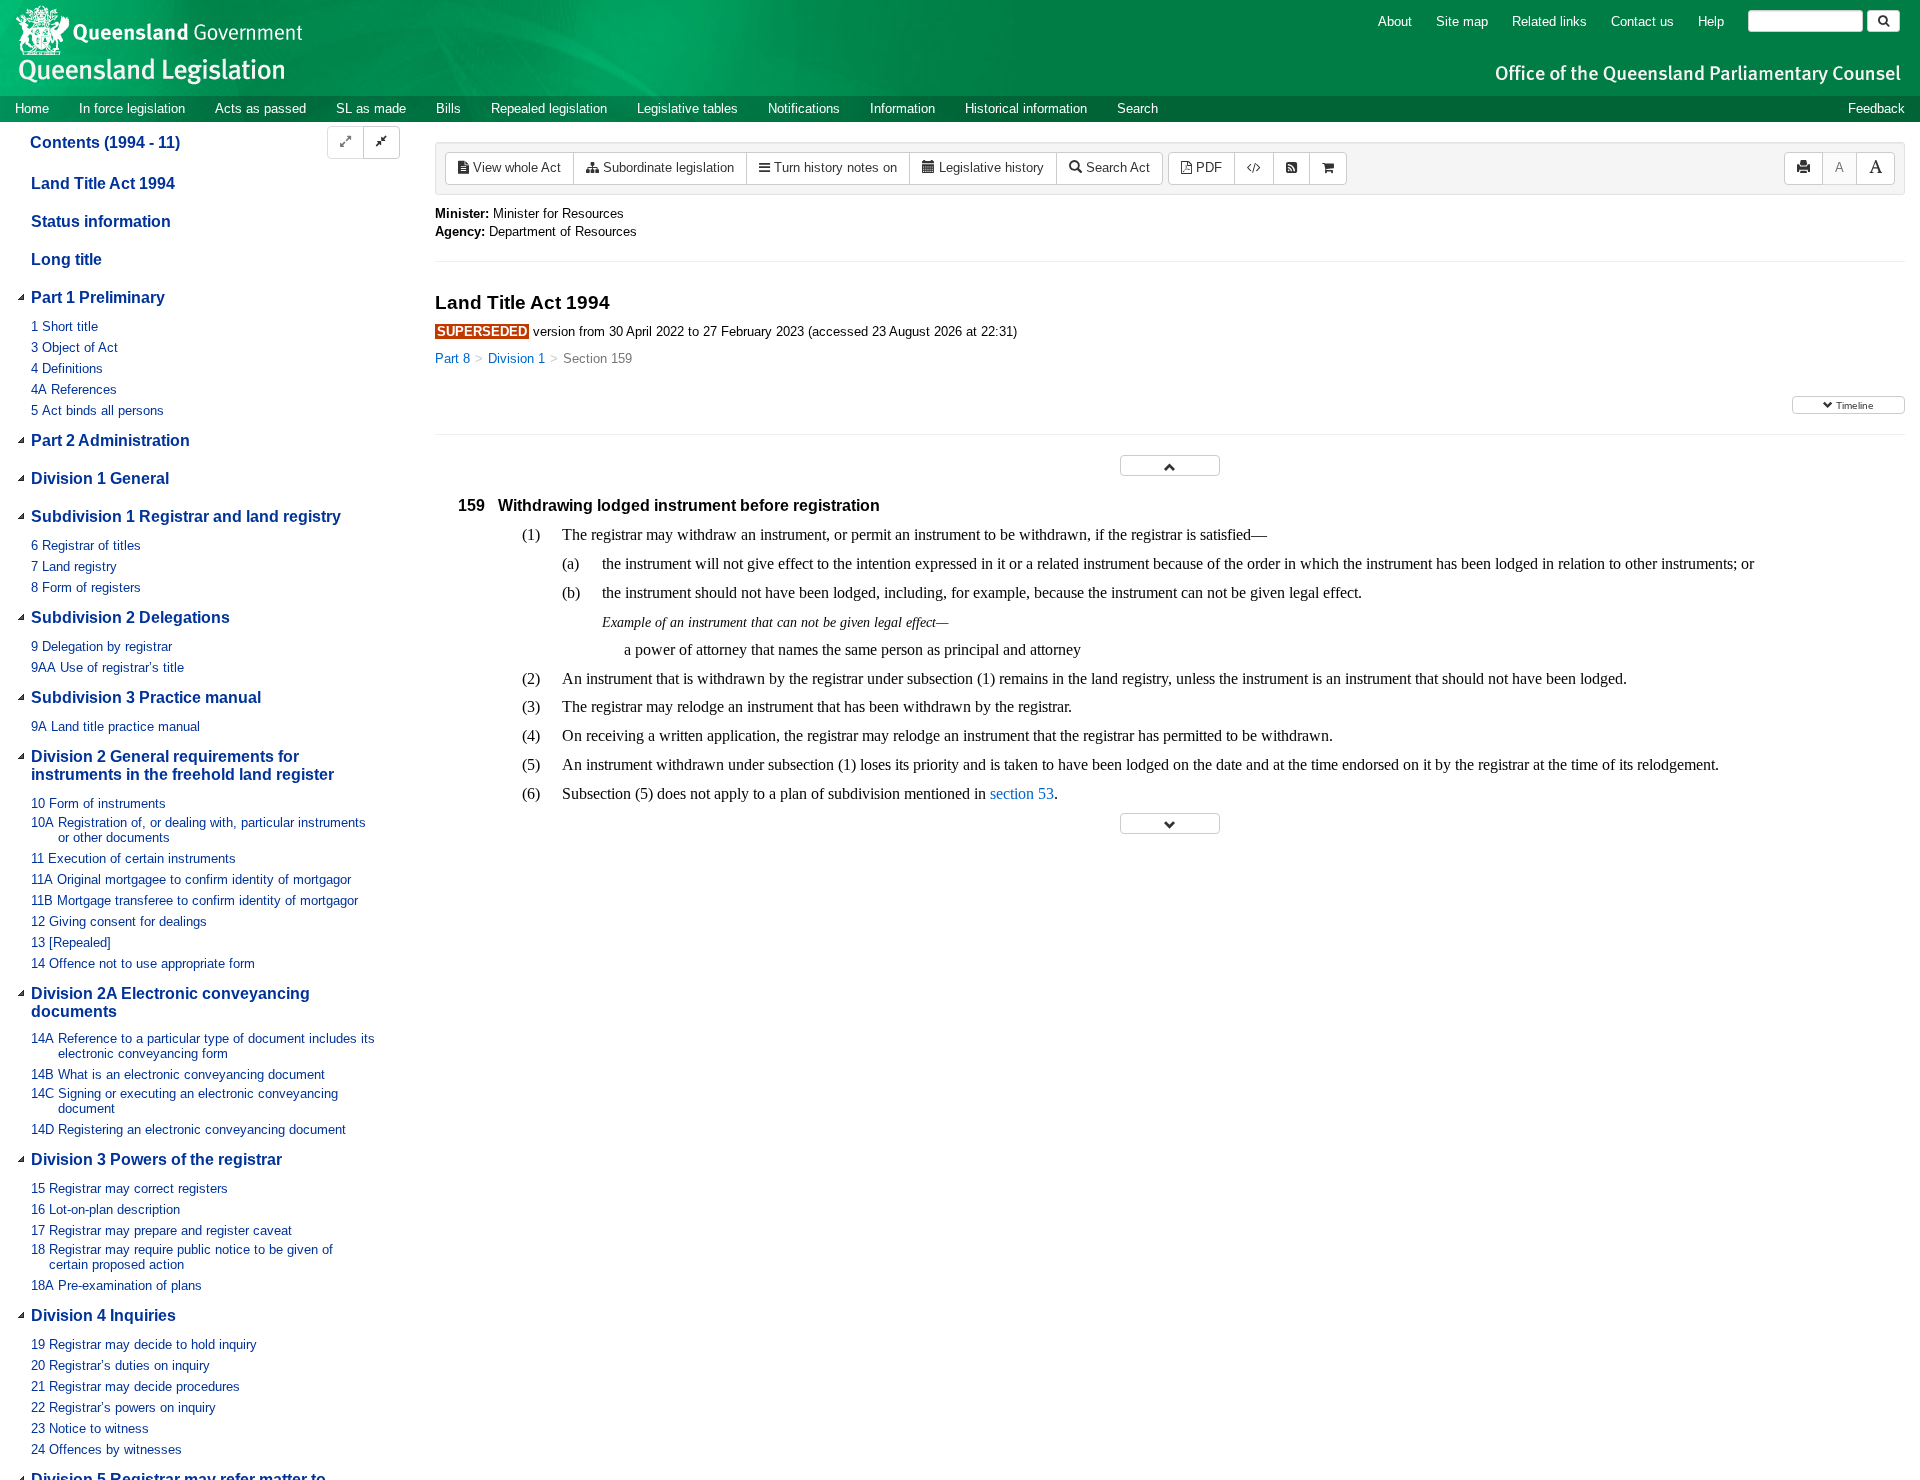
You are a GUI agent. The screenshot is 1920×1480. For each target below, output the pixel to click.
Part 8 (452, 358)
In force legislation (132, 108)
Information (902, 108)
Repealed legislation (549, 108)
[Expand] (345, 142)
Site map (1462, 21)
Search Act (1116, 167)
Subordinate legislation (666, 167)
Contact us (1642, 21)
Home (32, 108)
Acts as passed (260, 108)
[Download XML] (1254, 168)
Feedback (1876, 108)
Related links (1549, 21)
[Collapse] (381, 142)
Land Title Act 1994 (103, 183)
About (1395, 21)
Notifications (804, 108)
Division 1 (516, 358)
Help (1711, 21)
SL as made (371, 108)
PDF (1207, 167)
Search (1137, 108)
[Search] (1883, 21)
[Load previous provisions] (1170, 465)
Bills (448, 108)
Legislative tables (687, 108)
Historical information (1026, 108)
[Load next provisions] (1170, 823)
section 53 (1022, 793)
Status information (101, 221)
